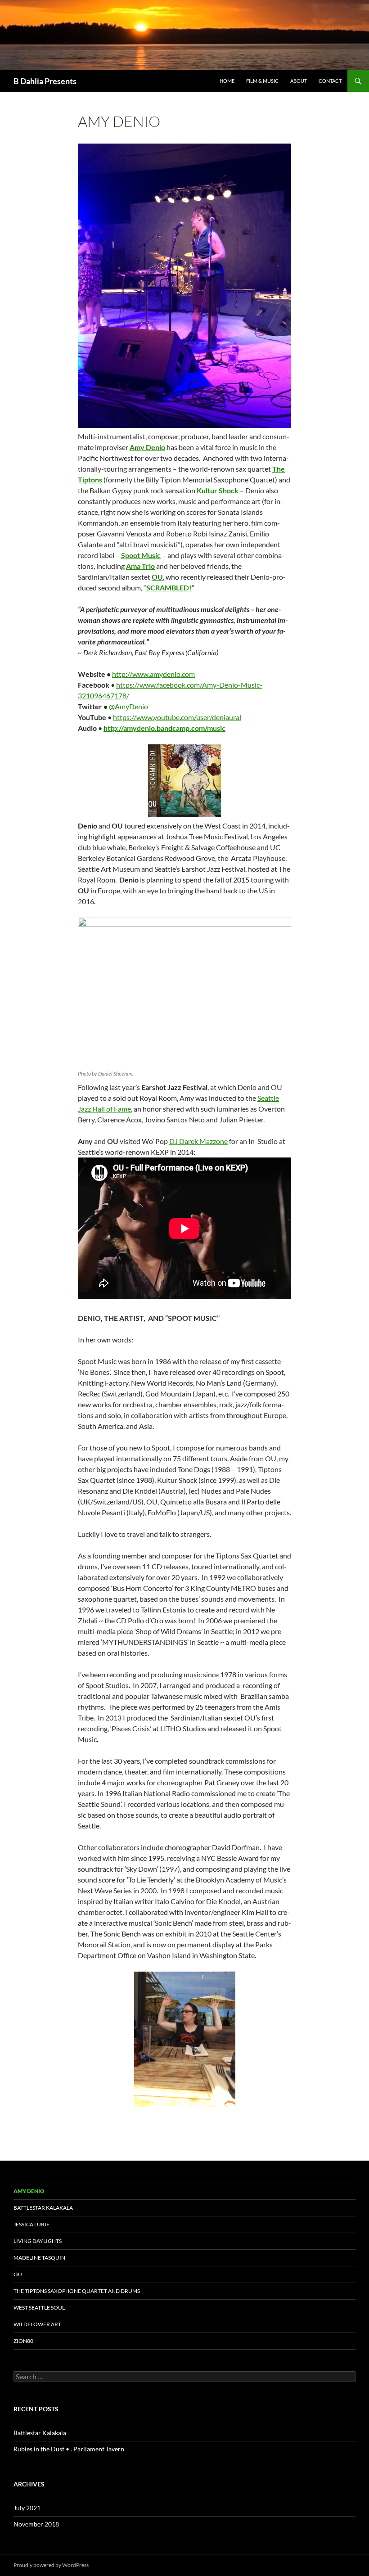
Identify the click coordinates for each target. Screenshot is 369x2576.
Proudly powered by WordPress (51, 2565)
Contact (330, 81)
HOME (227, 81)
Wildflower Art (37, 2324)
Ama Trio (140, 566)
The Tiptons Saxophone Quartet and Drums (77, 2291)
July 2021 (27, 2508)
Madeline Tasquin (39, 2258)
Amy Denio (147, 447)
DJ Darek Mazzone (198, 1141)
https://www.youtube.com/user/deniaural (177, 717)
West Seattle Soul (39, 2308)
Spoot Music (141, 555)
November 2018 (36, 2524)
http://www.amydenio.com (153, 674)
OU (157, 577)
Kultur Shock (218, 490)
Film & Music (262, 81)
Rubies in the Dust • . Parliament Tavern (69, 2449)
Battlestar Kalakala (43, 2208)
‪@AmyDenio (128, 706)
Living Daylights (38, 2241)
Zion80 (23, 2341)
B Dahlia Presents (45, 81)
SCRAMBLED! (169, 588)
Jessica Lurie (31, 2224)
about (299, 81)
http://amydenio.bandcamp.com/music (164, 728)
